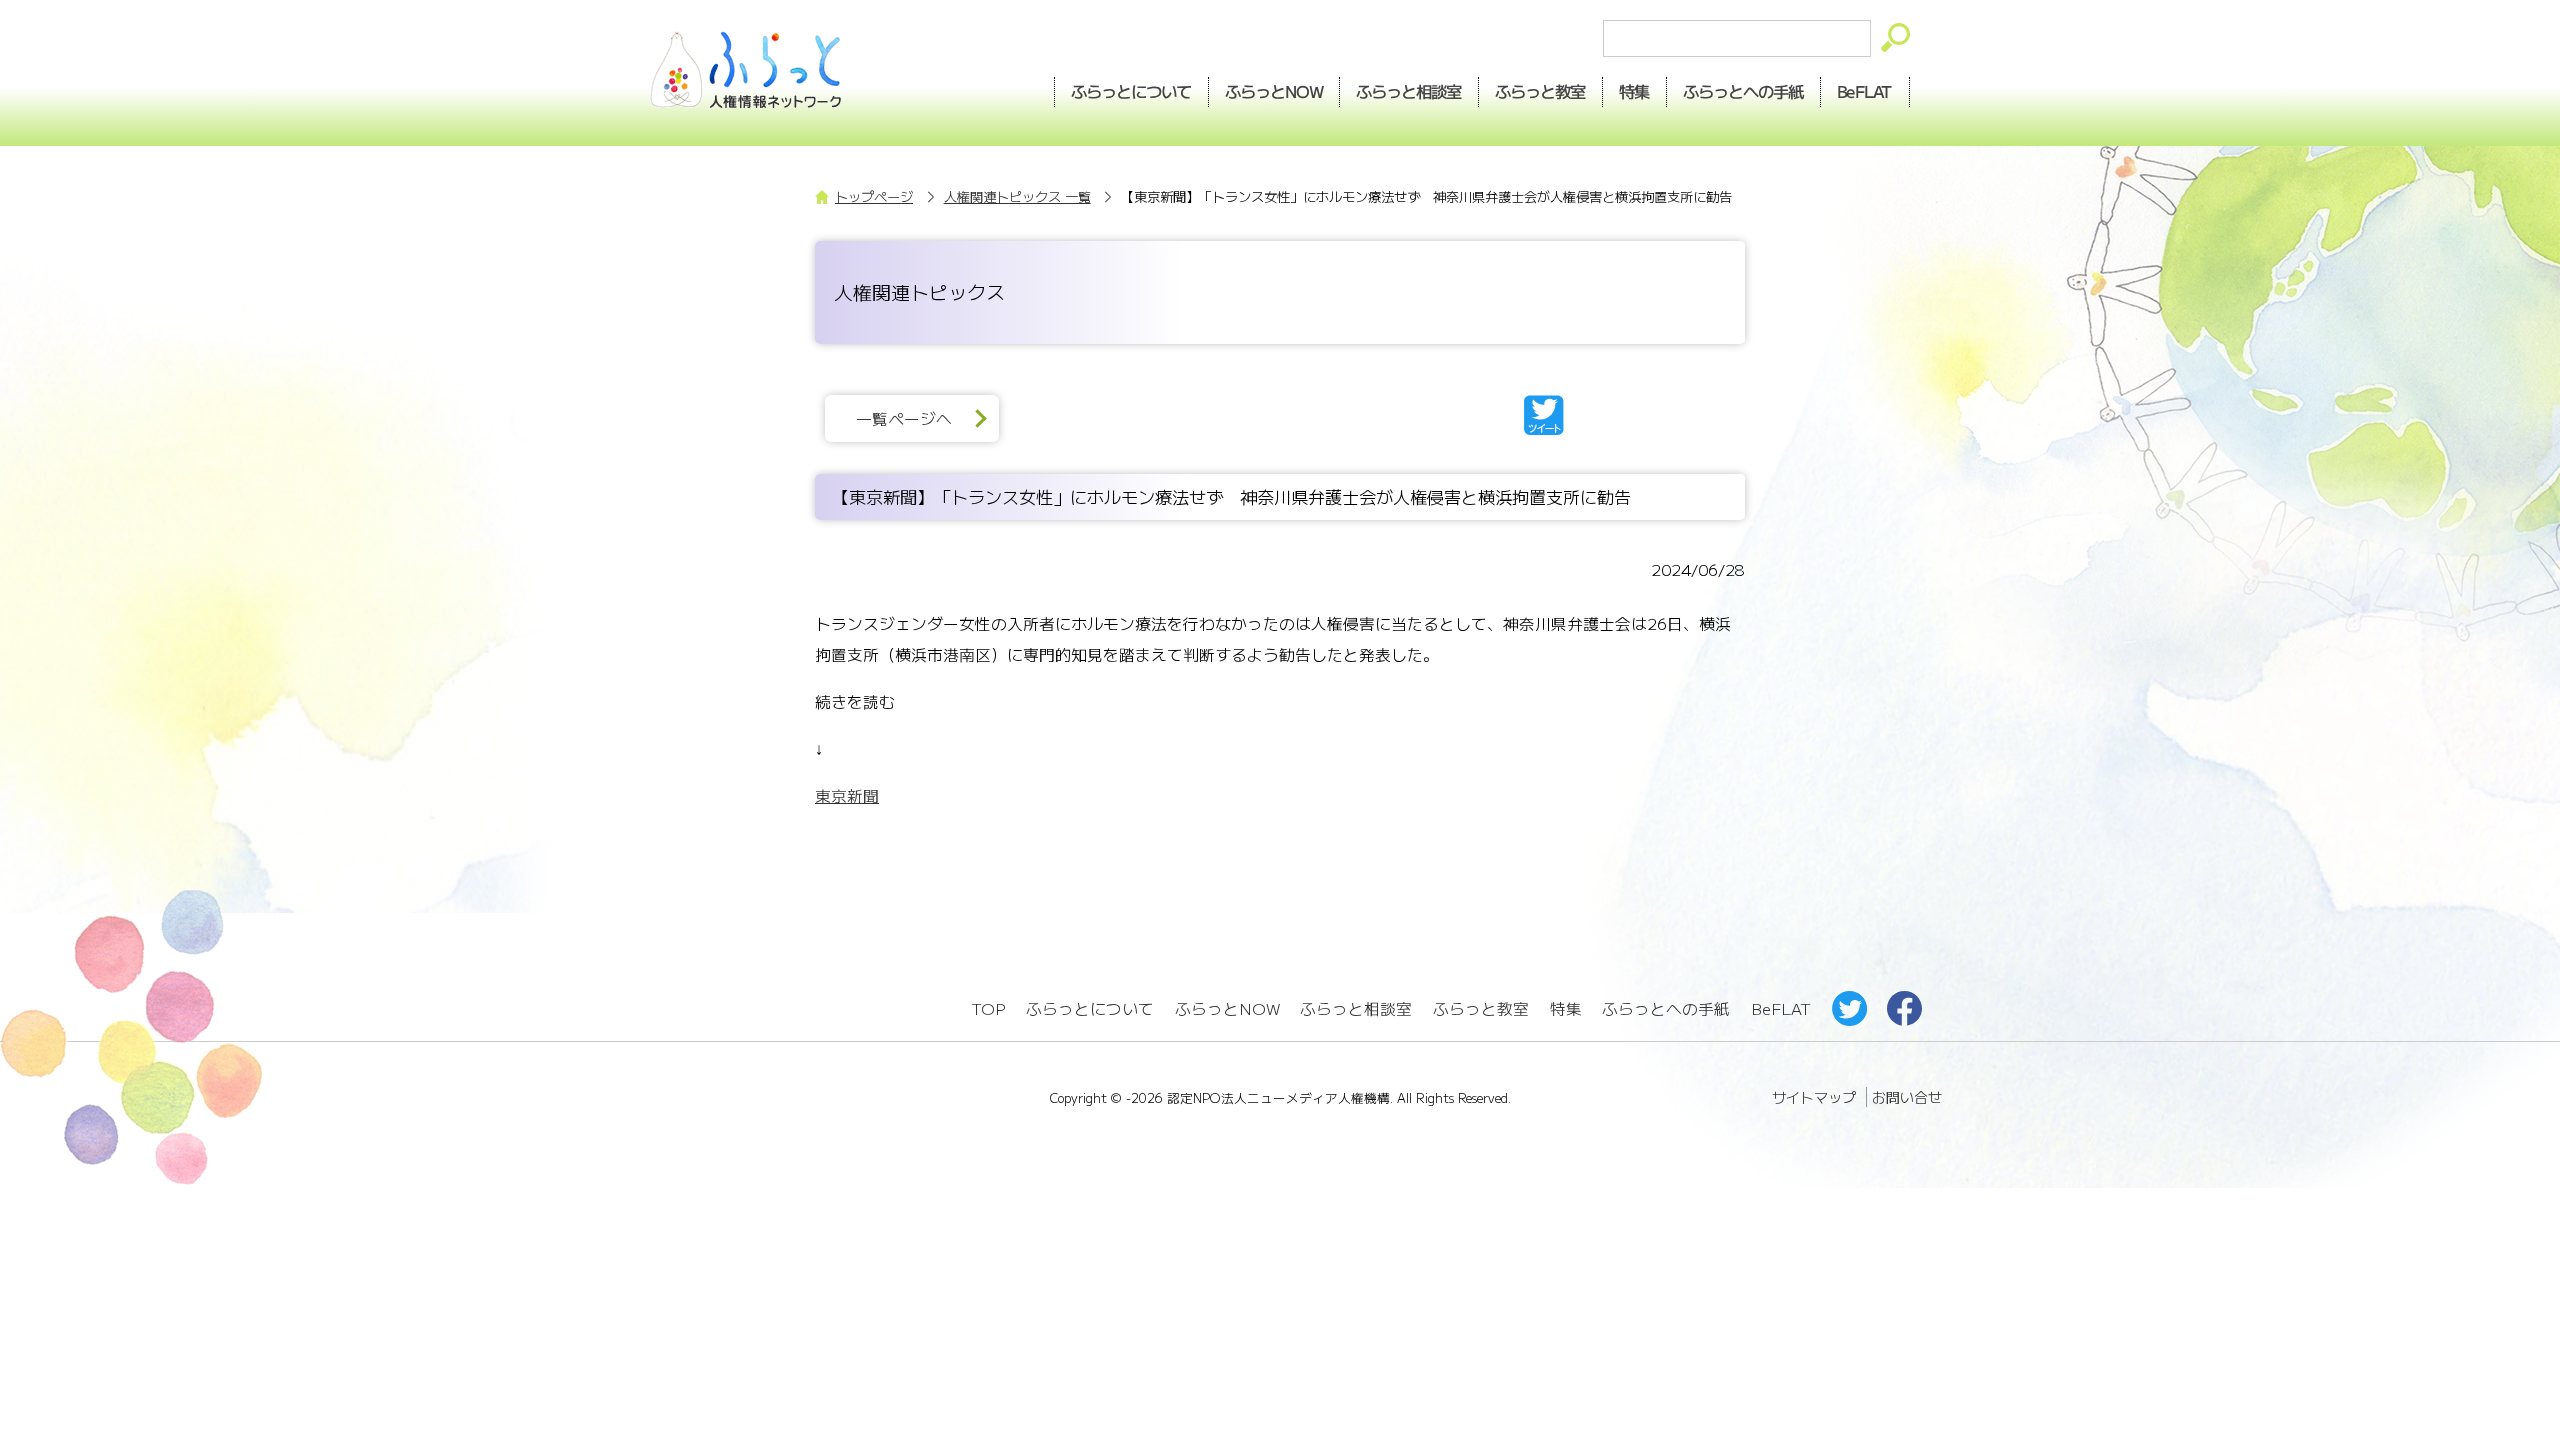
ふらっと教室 (1481, 1008)
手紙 (1744, 91)
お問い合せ (1907, 1097)
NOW (1274, 91)
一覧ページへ (904, 418)
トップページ (874, 196)
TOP (988, 1008)
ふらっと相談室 (1356, 1008)
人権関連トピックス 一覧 (1017, 196)
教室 (1541, 91)
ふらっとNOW (1227, 1008)
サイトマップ (1814, 1097)
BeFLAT (1865, 91)
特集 (1635, 91)
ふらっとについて (1131, 91)
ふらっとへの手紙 (1666, 1008)
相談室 (1409, 91)
